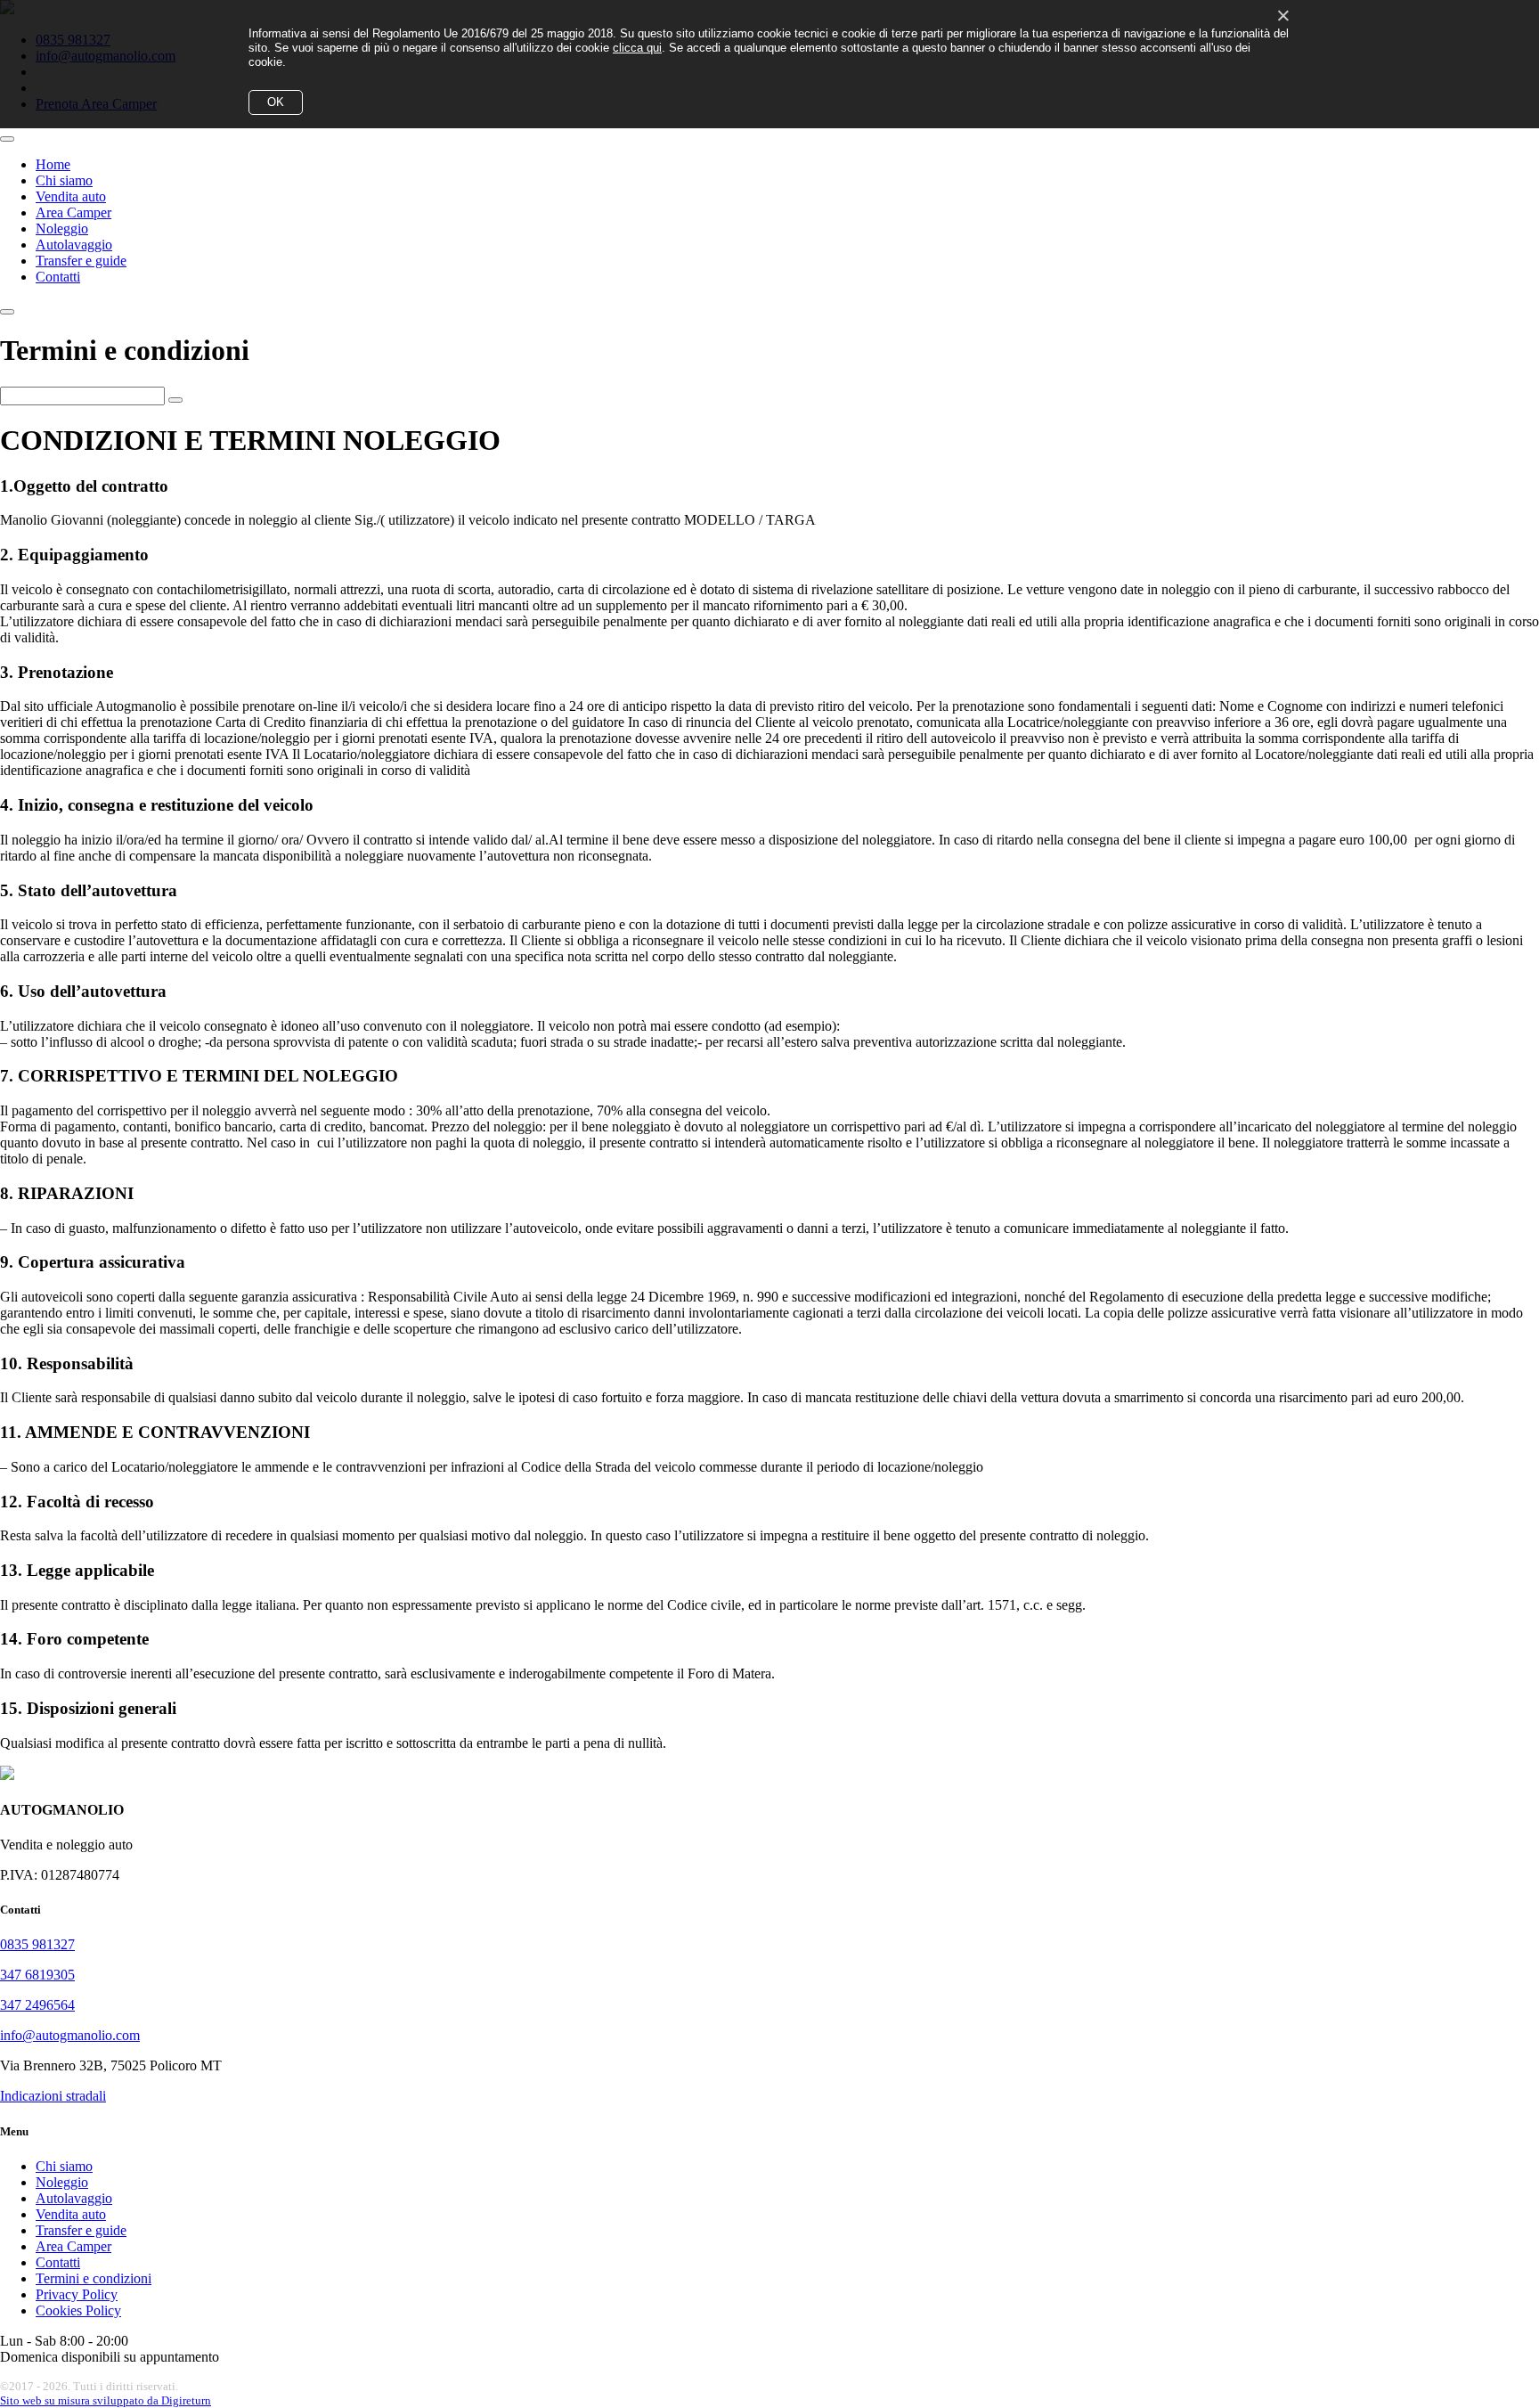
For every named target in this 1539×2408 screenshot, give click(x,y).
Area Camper (73, 212)
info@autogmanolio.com (70, 2035)
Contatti (58, 277)
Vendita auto (71, 196)
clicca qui (637, 48)
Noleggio (62, 229)
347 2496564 (37, 2005)
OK (276, 102)
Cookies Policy (78, 2310)
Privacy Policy (77, 2294)
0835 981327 (37, 1944)
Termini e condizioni (94, 2278)
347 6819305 (37, 1975)
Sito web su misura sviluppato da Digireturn (106, 2400)
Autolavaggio (74, 245)
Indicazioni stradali (53, 2096)
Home (53, 164)
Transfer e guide (81, 261)
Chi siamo (64, 180)
